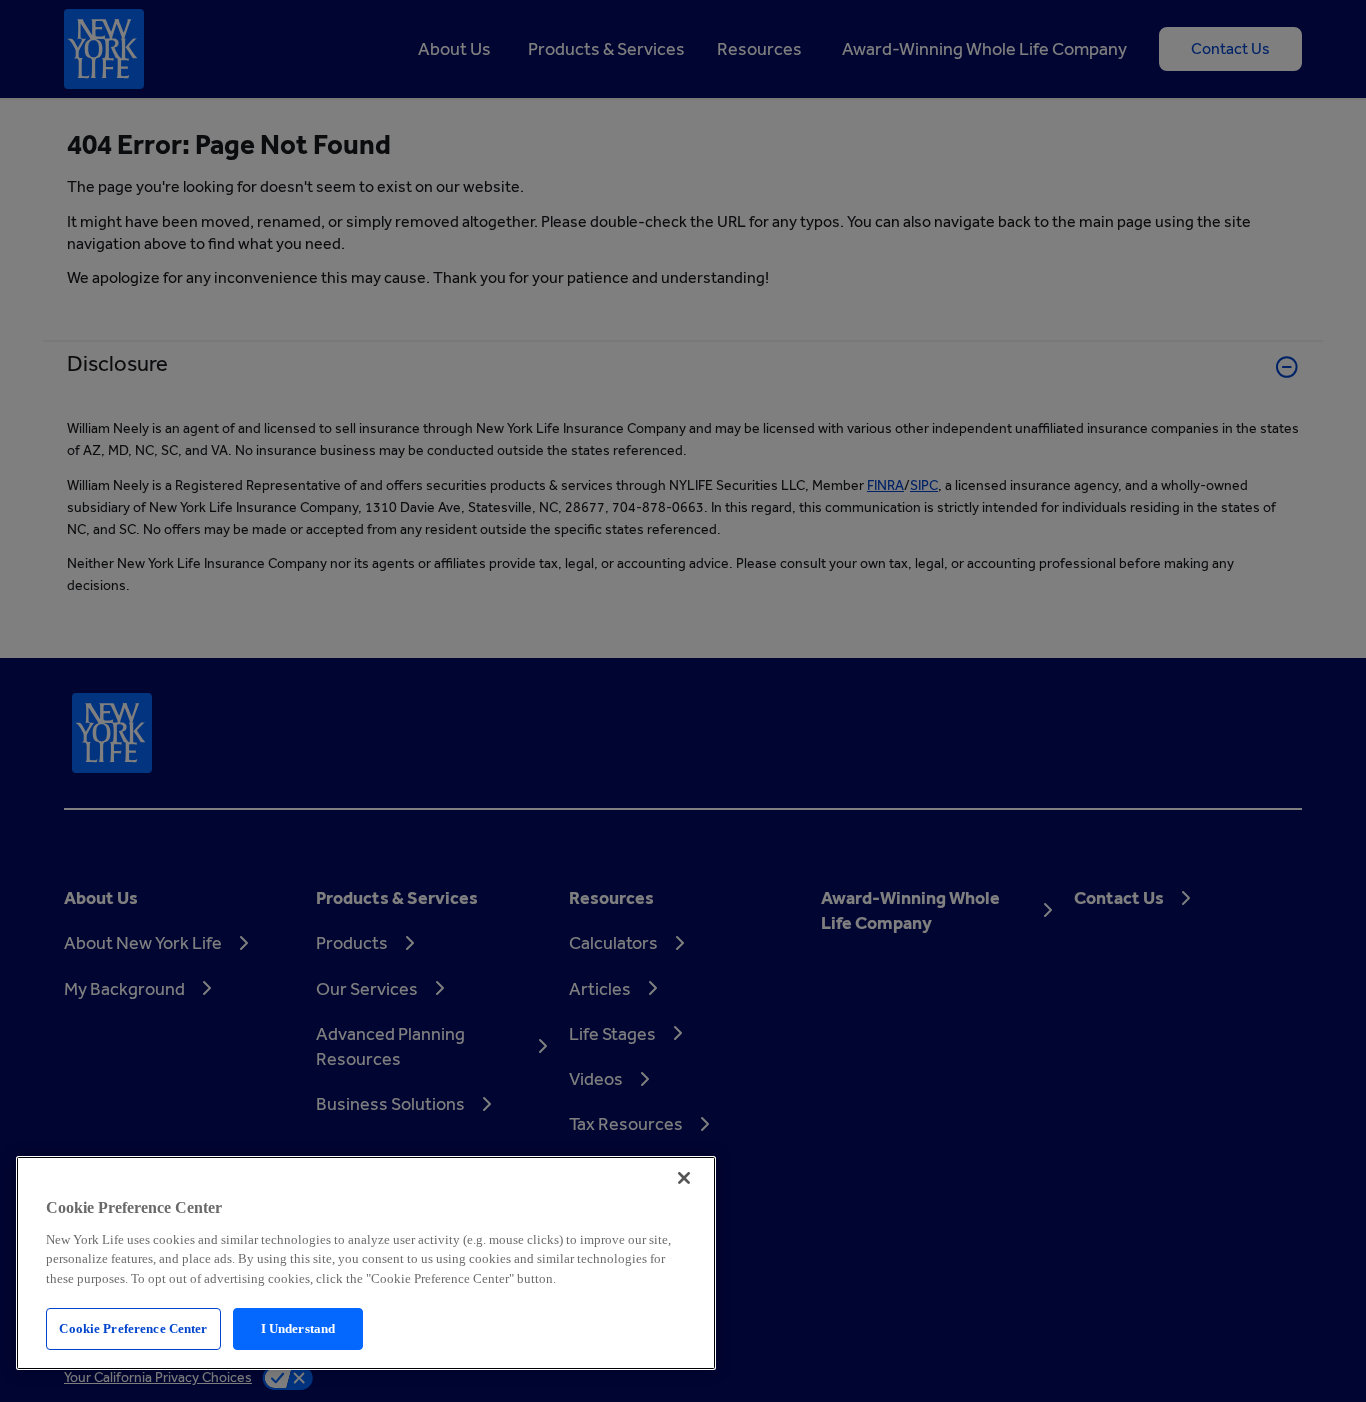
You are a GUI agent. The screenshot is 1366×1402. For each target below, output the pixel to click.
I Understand (298, 1328)
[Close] (684, 1178)
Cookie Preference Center (133, 1328)
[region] (366, 1263)
